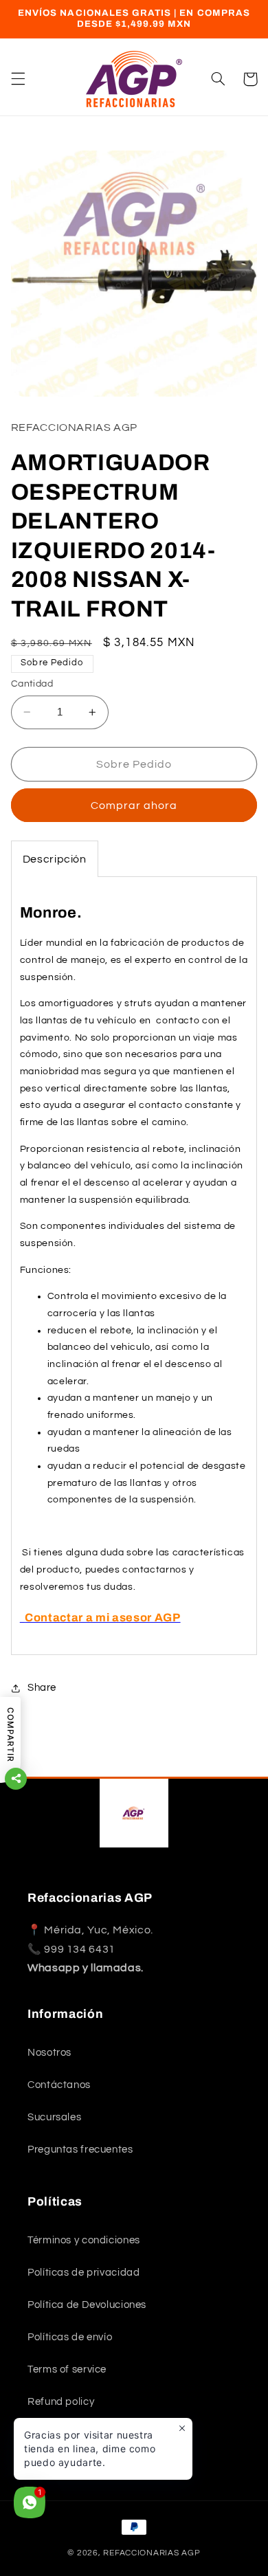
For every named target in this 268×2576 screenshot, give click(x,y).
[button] (18, 79)
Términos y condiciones (84, 2240)
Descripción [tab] (55, 859)
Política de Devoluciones (87, 2305)
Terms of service (67, 2369)
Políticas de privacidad (84, 2273)
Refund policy (61, 2402)
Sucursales (54, 2117)
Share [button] (42, 1688)
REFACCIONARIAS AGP (152, 2553)
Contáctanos (59, 2085)
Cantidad (32, 684)
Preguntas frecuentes (80, 2150)
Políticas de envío (70, 2337)
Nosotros (49, 2053)
